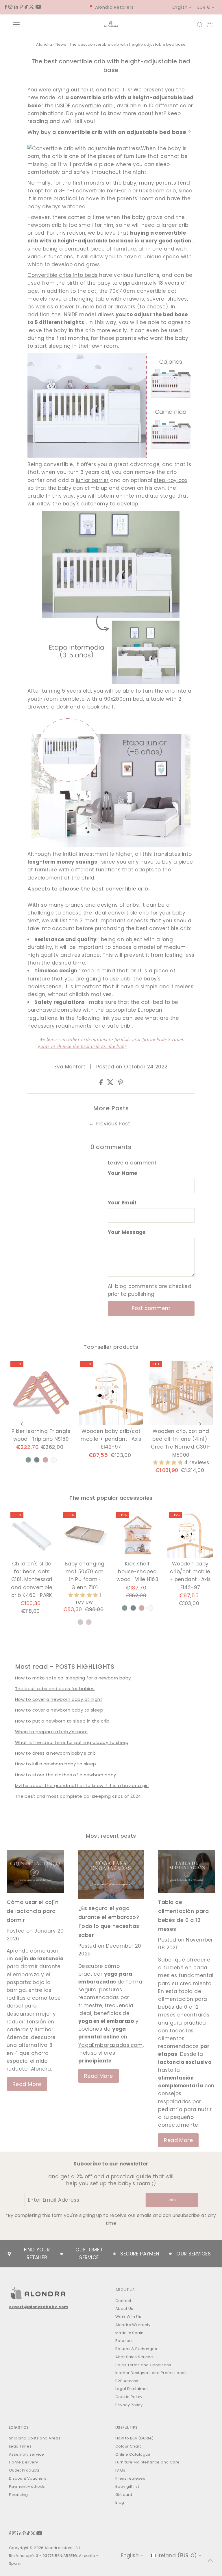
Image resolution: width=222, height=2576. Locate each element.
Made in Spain (129, 2333)
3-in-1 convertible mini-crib (95, 191)
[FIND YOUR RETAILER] (9, 2254)
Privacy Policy (129, 2405)
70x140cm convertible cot (143, 291)
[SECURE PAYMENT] (114, 2254)
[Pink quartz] (45, 1460)
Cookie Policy (129, 2397)
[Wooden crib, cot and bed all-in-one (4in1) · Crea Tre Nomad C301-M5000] (181, 1393)
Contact (123, 2301)
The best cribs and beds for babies (55, 1689)
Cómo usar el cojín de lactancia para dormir (33, 1911)
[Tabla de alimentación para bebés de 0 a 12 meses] (187, 1871)
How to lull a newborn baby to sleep (56, 1764)
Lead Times (20, 2446)
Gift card (124, 2495)
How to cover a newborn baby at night (59, 1699)
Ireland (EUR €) (177, 2555)
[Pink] (89, 1622)
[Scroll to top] (210, 2560)
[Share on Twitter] (111, 1083)
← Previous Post (110, 1124)
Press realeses (130, 2478)
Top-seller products (111, 1347)
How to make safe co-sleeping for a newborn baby (73, 1678)
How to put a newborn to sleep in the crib (62, 1721)
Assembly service (27, 2454)
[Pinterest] (21, 7)
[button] (169, 1462)
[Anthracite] (37, 1460)
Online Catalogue (133, 2454)
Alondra (44, 44)
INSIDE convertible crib (84, 106)
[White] (54, 1460)
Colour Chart (128, 2446)
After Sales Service (134, 2357)
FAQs (120, 2470)
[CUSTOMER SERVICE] (62, 2254)
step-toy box (171, 480)
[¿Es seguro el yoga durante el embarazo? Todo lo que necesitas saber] (111, 1874)
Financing (18, 2495)
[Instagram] (10, 7)
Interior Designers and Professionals (151, 2373)
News (61, 44)
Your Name (123, 1173)
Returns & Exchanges (136, 2349)
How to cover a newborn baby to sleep (59, 1710)
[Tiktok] (26, 7)
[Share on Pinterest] (121, 1083)
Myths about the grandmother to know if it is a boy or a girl (82, 1785)
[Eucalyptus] (28, 1460)
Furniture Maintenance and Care (148, 2462)
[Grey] (80, 1622)
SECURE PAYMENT (141, 2254)
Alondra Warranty (133, 2325)
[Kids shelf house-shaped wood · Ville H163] (138, 1535)
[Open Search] (200, 25)
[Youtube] (38, 7)
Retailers (124, 2341)
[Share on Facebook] (102, 1083)
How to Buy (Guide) (135, 2438)
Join (172, 2200)
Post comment (151, 1308)
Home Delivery (24, 2462)
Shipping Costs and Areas (35, 2438)
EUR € (204, 7)
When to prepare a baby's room (51, 1732)
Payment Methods (27, 2486)
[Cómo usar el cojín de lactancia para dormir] (35, 1871)
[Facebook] (6, 7)
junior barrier (92, 480)
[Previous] (22, 1424)
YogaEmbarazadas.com (111, 2045)
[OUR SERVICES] (171, 2254)
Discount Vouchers (28, 2478)
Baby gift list (127, 2486)
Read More (27, 2084)
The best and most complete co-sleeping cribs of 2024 (78, 1796)
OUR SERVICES (194, 2254)
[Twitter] (32, 7)
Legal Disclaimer (132, 2389)
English (180, 7)
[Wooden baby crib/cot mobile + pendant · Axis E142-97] (111, 1393)
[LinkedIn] (16, 7)
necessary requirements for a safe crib (79, 1026)
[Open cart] (210, 25)
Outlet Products (24, 2470)
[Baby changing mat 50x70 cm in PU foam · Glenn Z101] (85, 1535)
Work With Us (128, 2317)
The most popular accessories (111, 1498)
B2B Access (127, 2381)
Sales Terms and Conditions (143, 2365)
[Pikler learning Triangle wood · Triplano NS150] (41, 1393)
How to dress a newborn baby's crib (55, 1753)
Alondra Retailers (114, 7)
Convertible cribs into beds (62, 275)
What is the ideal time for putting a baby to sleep (72, 1742)
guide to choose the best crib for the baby (82, 1046)
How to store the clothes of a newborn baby (66, 1775)
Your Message (127, 1232)
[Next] (200, 1424)
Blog (120, 2502)
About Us (124, 2309)
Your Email (122, 1203)
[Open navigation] (33, 25)
